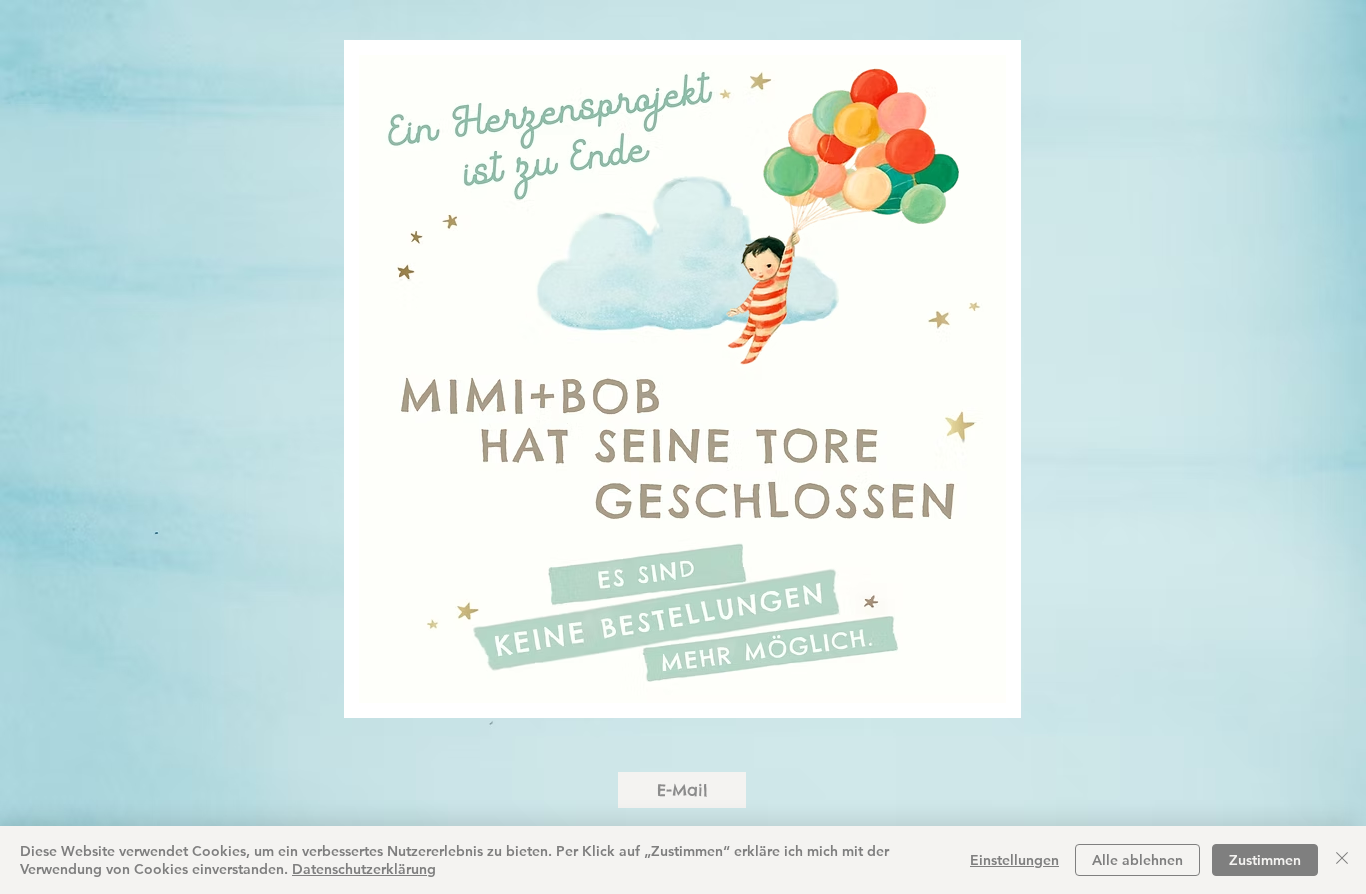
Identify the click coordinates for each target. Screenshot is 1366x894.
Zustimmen (1265, 860)
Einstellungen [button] (1014, 860)
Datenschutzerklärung (364, 869)
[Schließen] (1342, 860)
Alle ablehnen (1137, 860)
